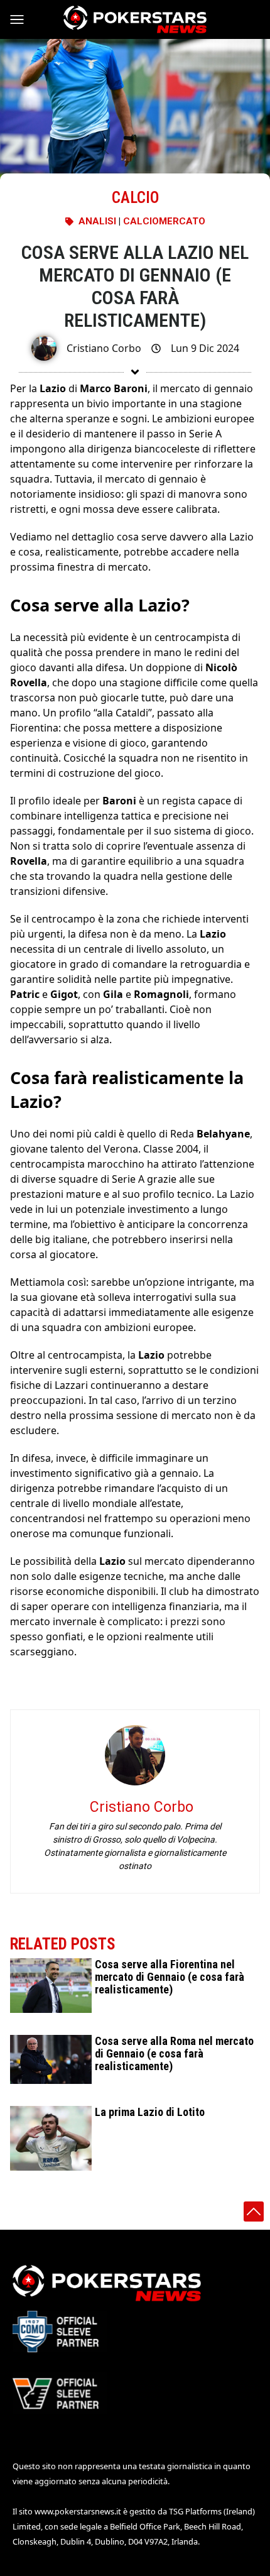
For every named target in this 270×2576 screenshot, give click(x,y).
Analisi (97, 221)
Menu (23, 19)
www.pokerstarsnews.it (78, 2511)
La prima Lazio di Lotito (150, 2112)
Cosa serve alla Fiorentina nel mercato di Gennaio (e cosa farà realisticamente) (170, 1977)
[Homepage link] (135, 19)
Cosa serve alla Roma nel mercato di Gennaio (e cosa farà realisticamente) (174, 2053)
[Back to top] (254, 2212)
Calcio (135, 198)
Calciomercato (164, 221)
